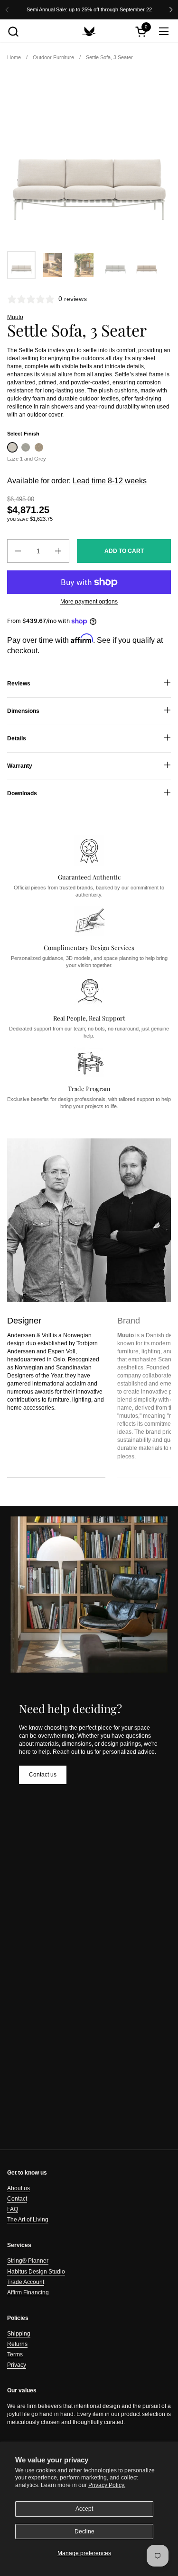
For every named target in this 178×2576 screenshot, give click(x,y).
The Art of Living (28, 2220)
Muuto (15, 317)
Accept (84, 2509)
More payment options (89, 602)
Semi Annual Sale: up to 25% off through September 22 (89, 9)
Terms (15, 2354)
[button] (13, 31)
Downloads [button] (22, 793)
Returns (17, 2344)
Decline (84, 2532)
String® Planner (28, 2261)
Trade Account (26, 2282)
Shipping (19, 2334)
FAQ (13, 2209)
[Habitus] (89, 31)
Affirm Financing (28, 2292)
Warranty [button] (20, 766)
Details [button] (17, 738)
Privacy (17, 2365)
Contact (17, 2199)
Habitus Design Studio (36, 2272)
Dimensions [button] (23, 711)
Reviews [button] (19, 684)
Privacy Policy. (107, 2485)
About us (19, 2188)
